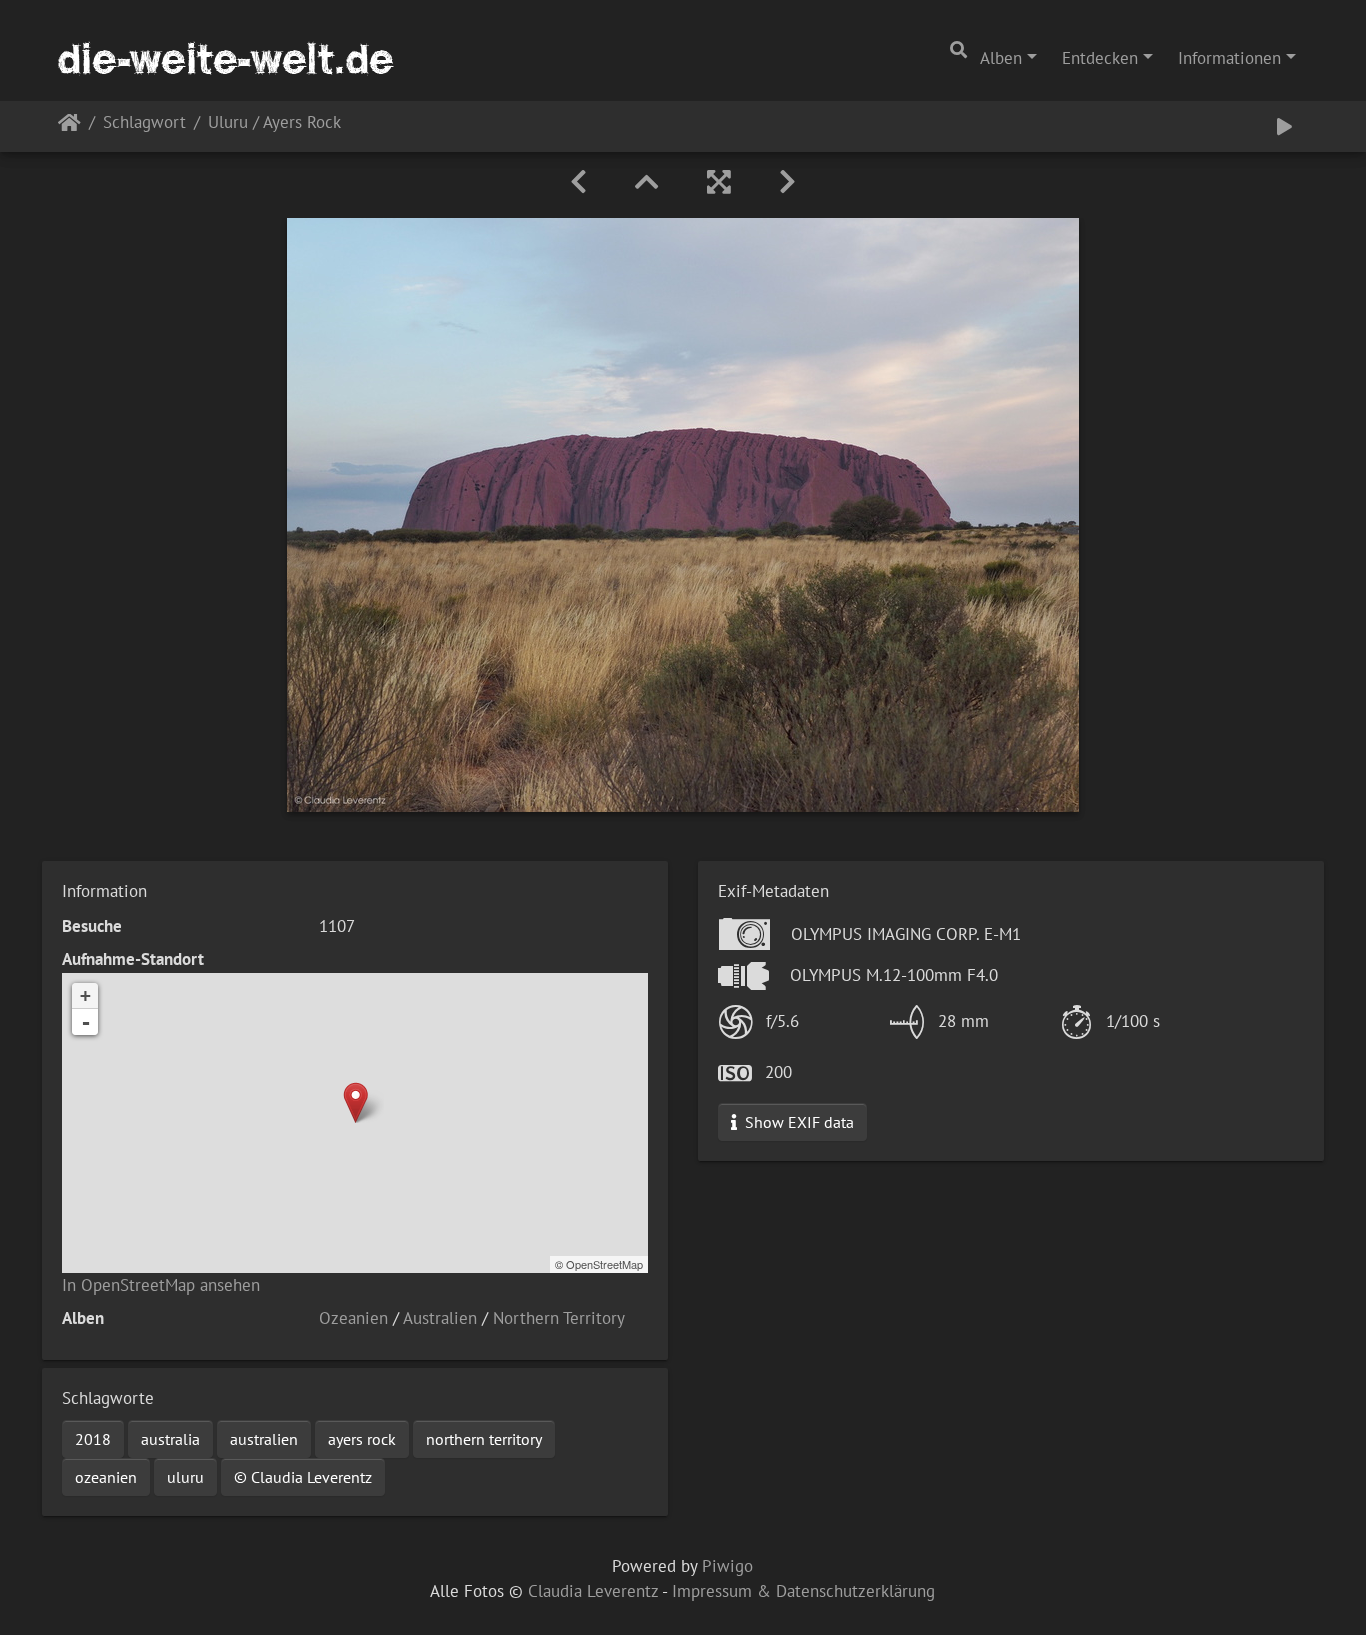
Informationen (1229, 58)
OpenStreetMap (604, 1264)
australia (170, 1439)
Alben (1001, 58)
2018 (93, 1439)
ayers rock (362, 1439)
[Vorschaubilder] (647, 182)
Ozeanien (353, 1318)
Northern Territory (559, 1318)
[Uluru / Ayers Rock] (355, 1102)
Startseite (69, 126)
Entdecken (1100, 58)
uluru (185, 1477)
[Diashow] (1284, 126)
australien (264, 1439)
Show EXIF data (797, 1122)
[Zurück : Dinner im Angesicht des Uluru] (578, 182)
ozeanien (106, 1477)
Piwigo (727, 1566)
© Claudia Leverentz (303, 1477)
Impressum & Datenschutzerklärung (803, 1591)
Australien (440, 1318)
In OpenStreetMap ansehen (161, 1285)
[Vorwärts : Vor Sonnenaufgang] (787, 182)
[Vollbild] (719, 182)
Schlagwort (144, 123)
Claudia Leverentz (593, 1591)
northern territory (484, 1439)
